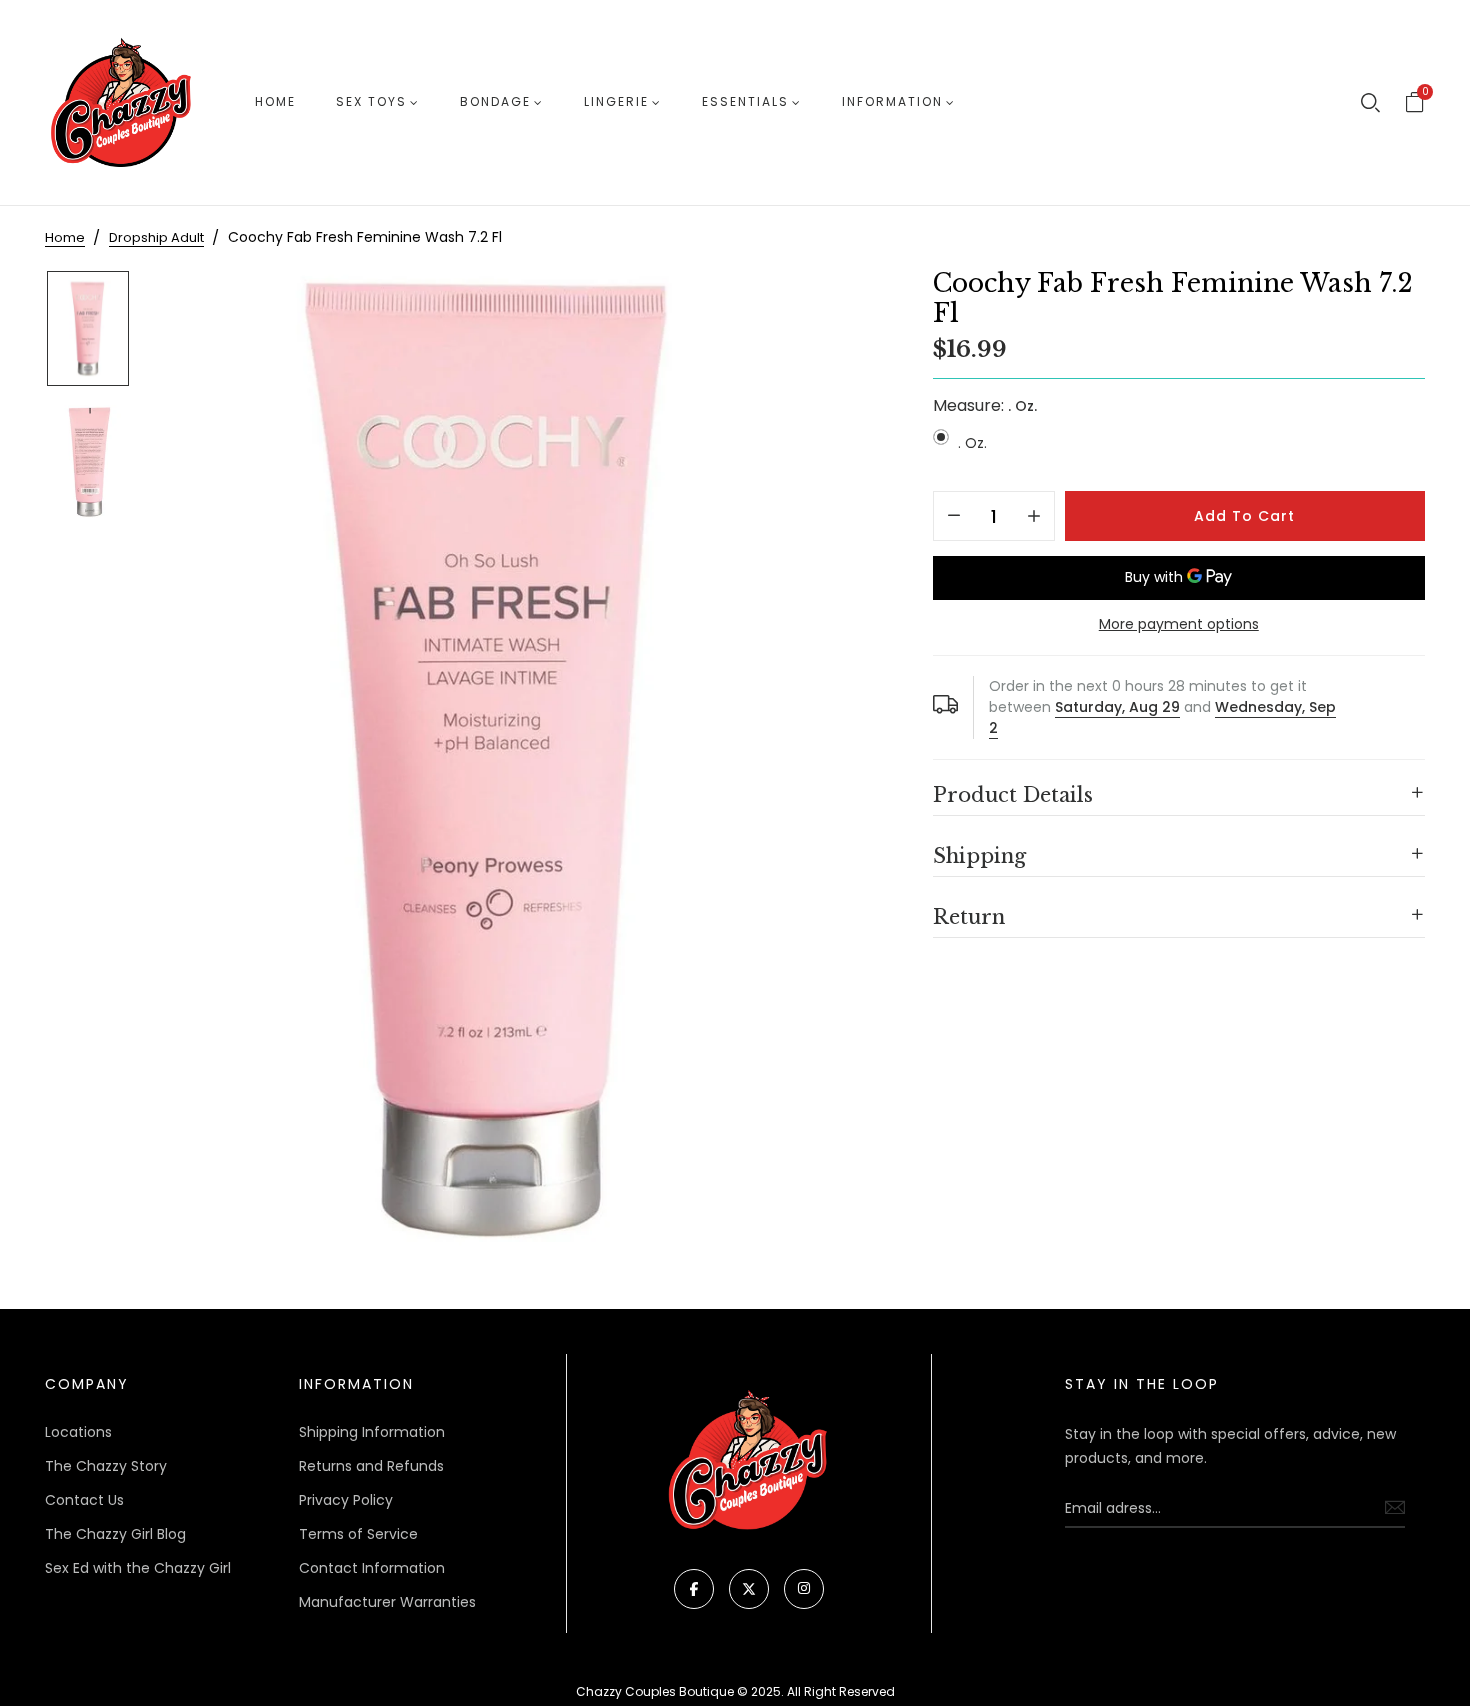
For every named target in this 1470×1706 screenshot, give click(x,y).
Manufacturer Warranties (387, 1602)
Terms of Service (358, 1534)
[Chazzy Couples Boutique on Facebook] (694, 1589)
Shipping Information (372, 1432)
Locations (78, 1432)
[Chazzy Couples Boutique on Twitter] (749, 1589)
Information (892, 101)
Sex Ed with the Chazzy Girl (138, 1568)
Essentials (745, 101)
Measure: (985, 405)
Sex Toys (371, 101)
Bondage (495, 101)
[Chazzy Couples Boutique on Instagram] (804, 1589)
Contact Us (84, 1500)
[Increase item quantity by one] (1034, 517)
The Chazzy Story (106, 1466)
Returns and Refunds (371, 1466)
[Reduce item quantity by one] (954, 517)
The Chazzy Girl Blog (115, 1534)
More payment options (1179, 624)
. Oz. (972, 443)
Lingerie (616, 101)
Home (275, 101)
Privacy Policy (346, 1500)
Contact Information (372, 1568)
